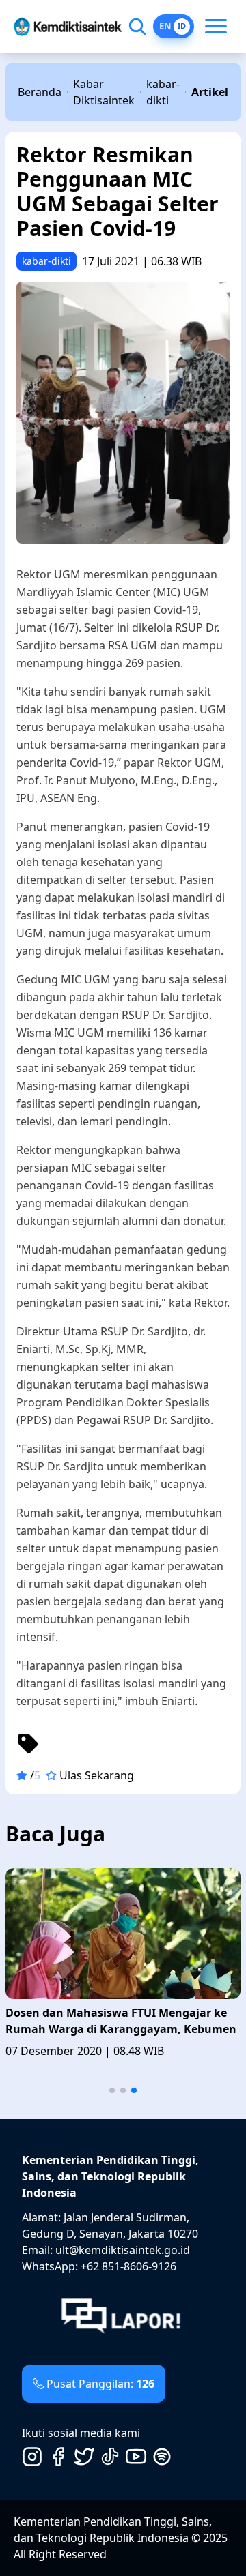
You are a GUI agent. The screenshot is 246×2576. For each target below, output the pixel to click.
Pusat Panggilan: (100, 2384)
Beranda (40, 92)
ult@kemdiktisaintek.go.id (123, 2250)
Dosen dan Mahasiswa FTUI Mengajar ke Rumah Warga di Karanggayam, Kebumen (121, 2021)
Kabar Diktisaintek (104, 92)
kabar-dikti (163, 92)
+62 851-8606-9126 (128, 2266)
